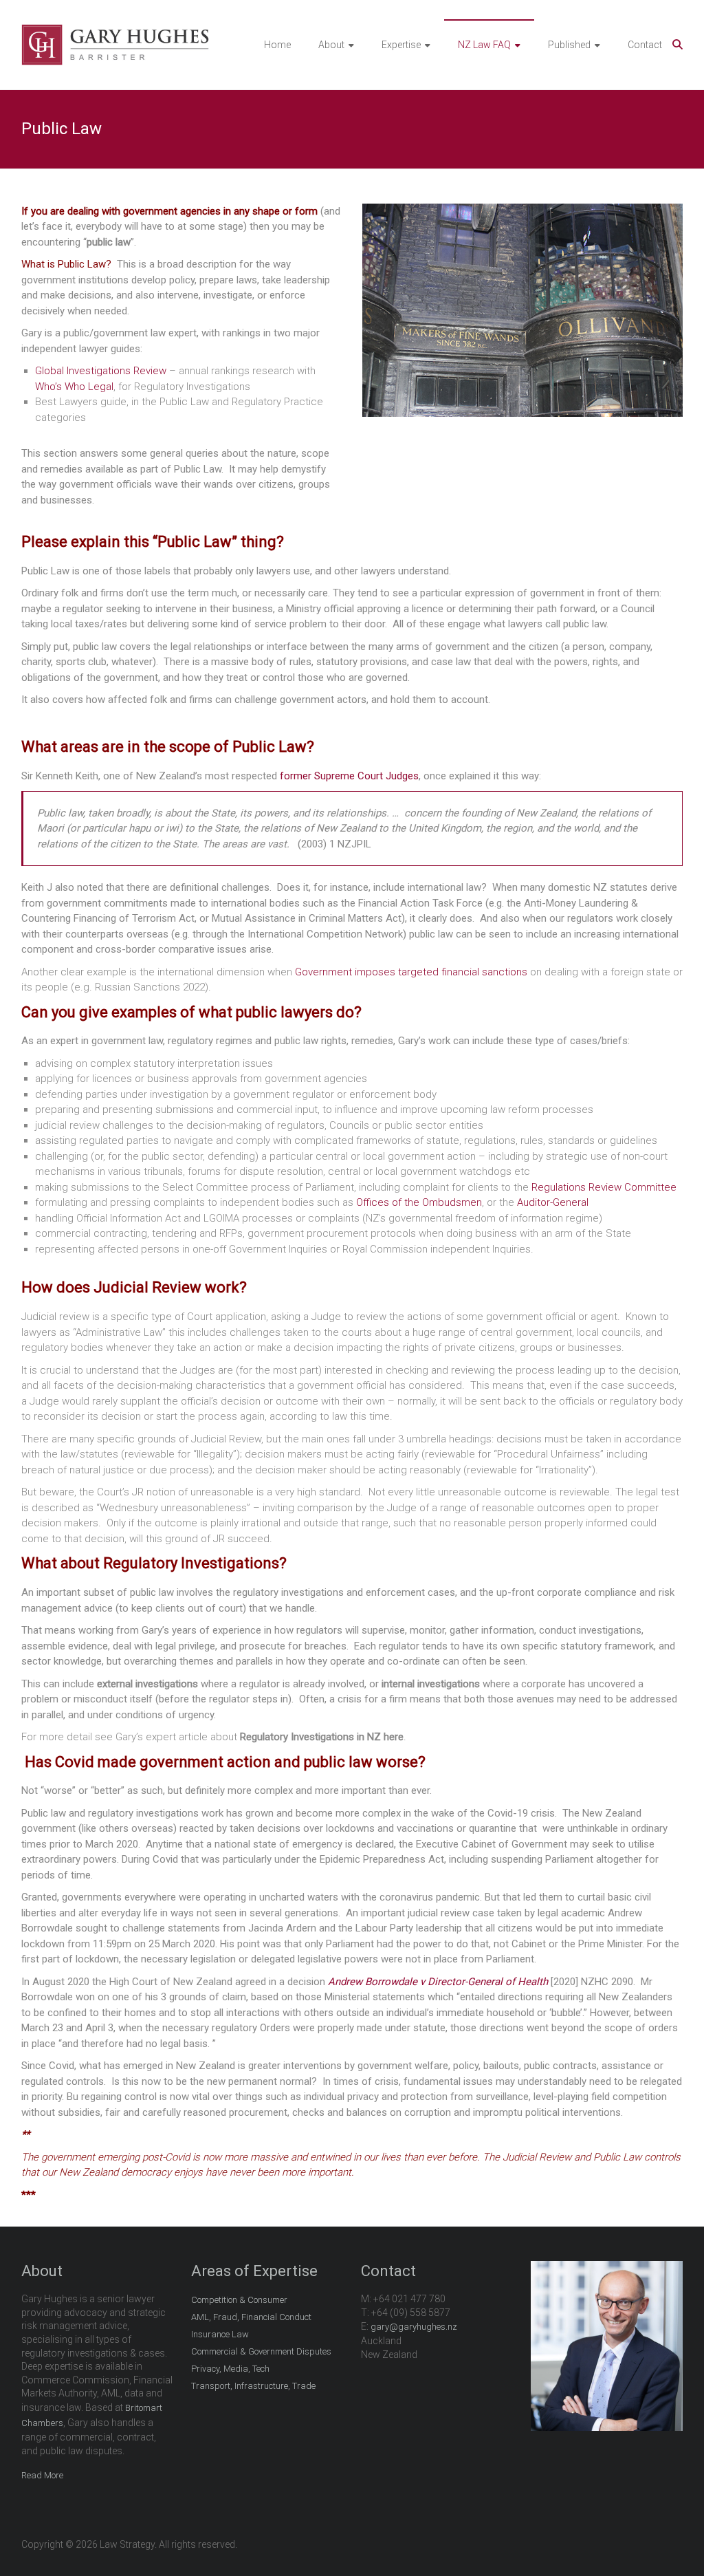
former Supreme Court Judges (349, 776)
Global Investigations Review (102, 371)
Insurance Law (220, 2334)
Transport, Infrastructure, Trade (253, 2386)
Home (277, 45)
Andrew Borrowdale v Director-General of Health (438, 1982)
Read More (42, 2475)
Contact (645, 45)
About (331, 45)
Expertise (401, 45)
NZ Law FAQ (484, 45)
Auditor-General (553, 1202)
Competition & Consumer (239, 2300)
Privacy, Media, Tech (230, 2369)
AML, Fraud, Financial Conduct (251, 2317)
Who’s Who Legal (74, 387)
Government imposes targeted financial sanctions (411, 972)
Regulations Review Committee (604, 1187)
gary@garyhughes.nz (414, 2327)
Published (569, 45)
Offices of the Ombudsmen (419, 1202)
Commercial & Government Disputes (261, 2351)
